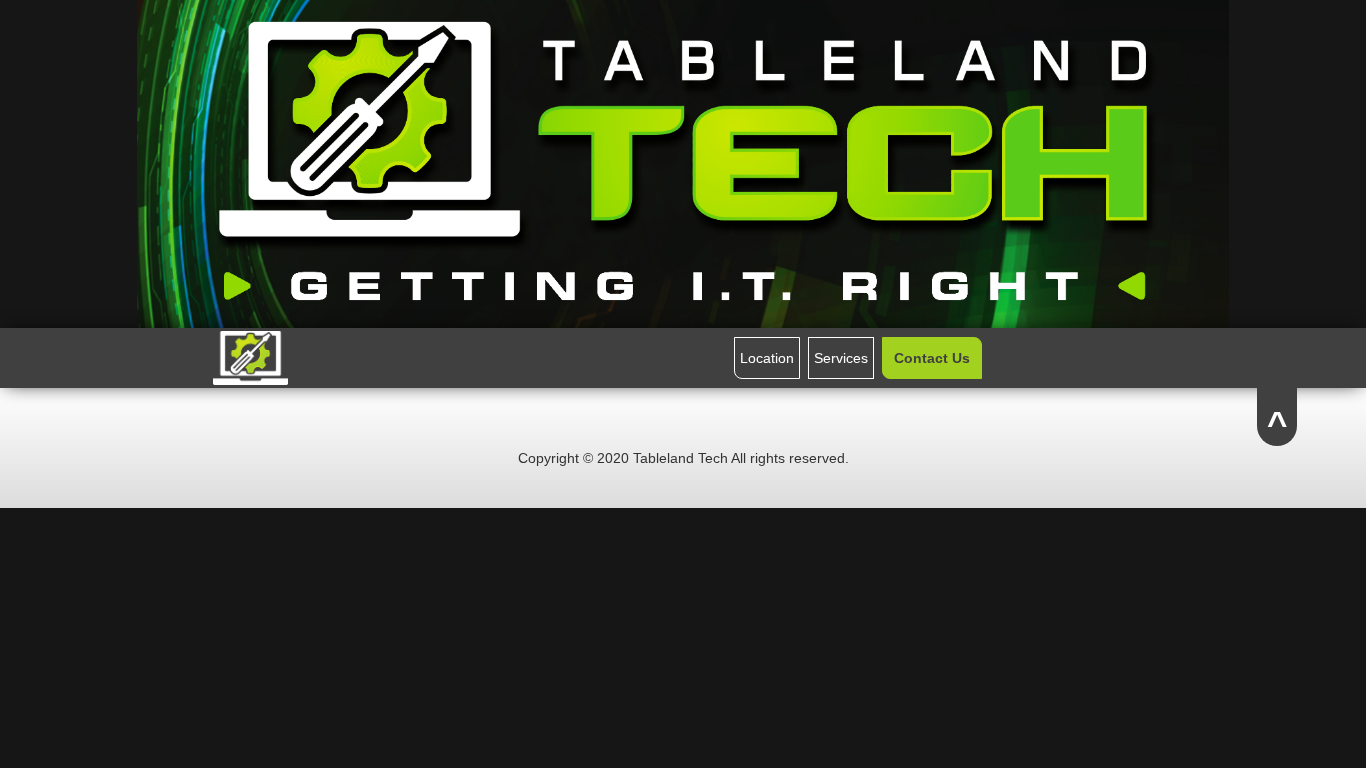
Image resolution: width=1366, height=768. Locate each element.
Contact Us (932, 358)
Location (767, 358)
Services (841, 358)
